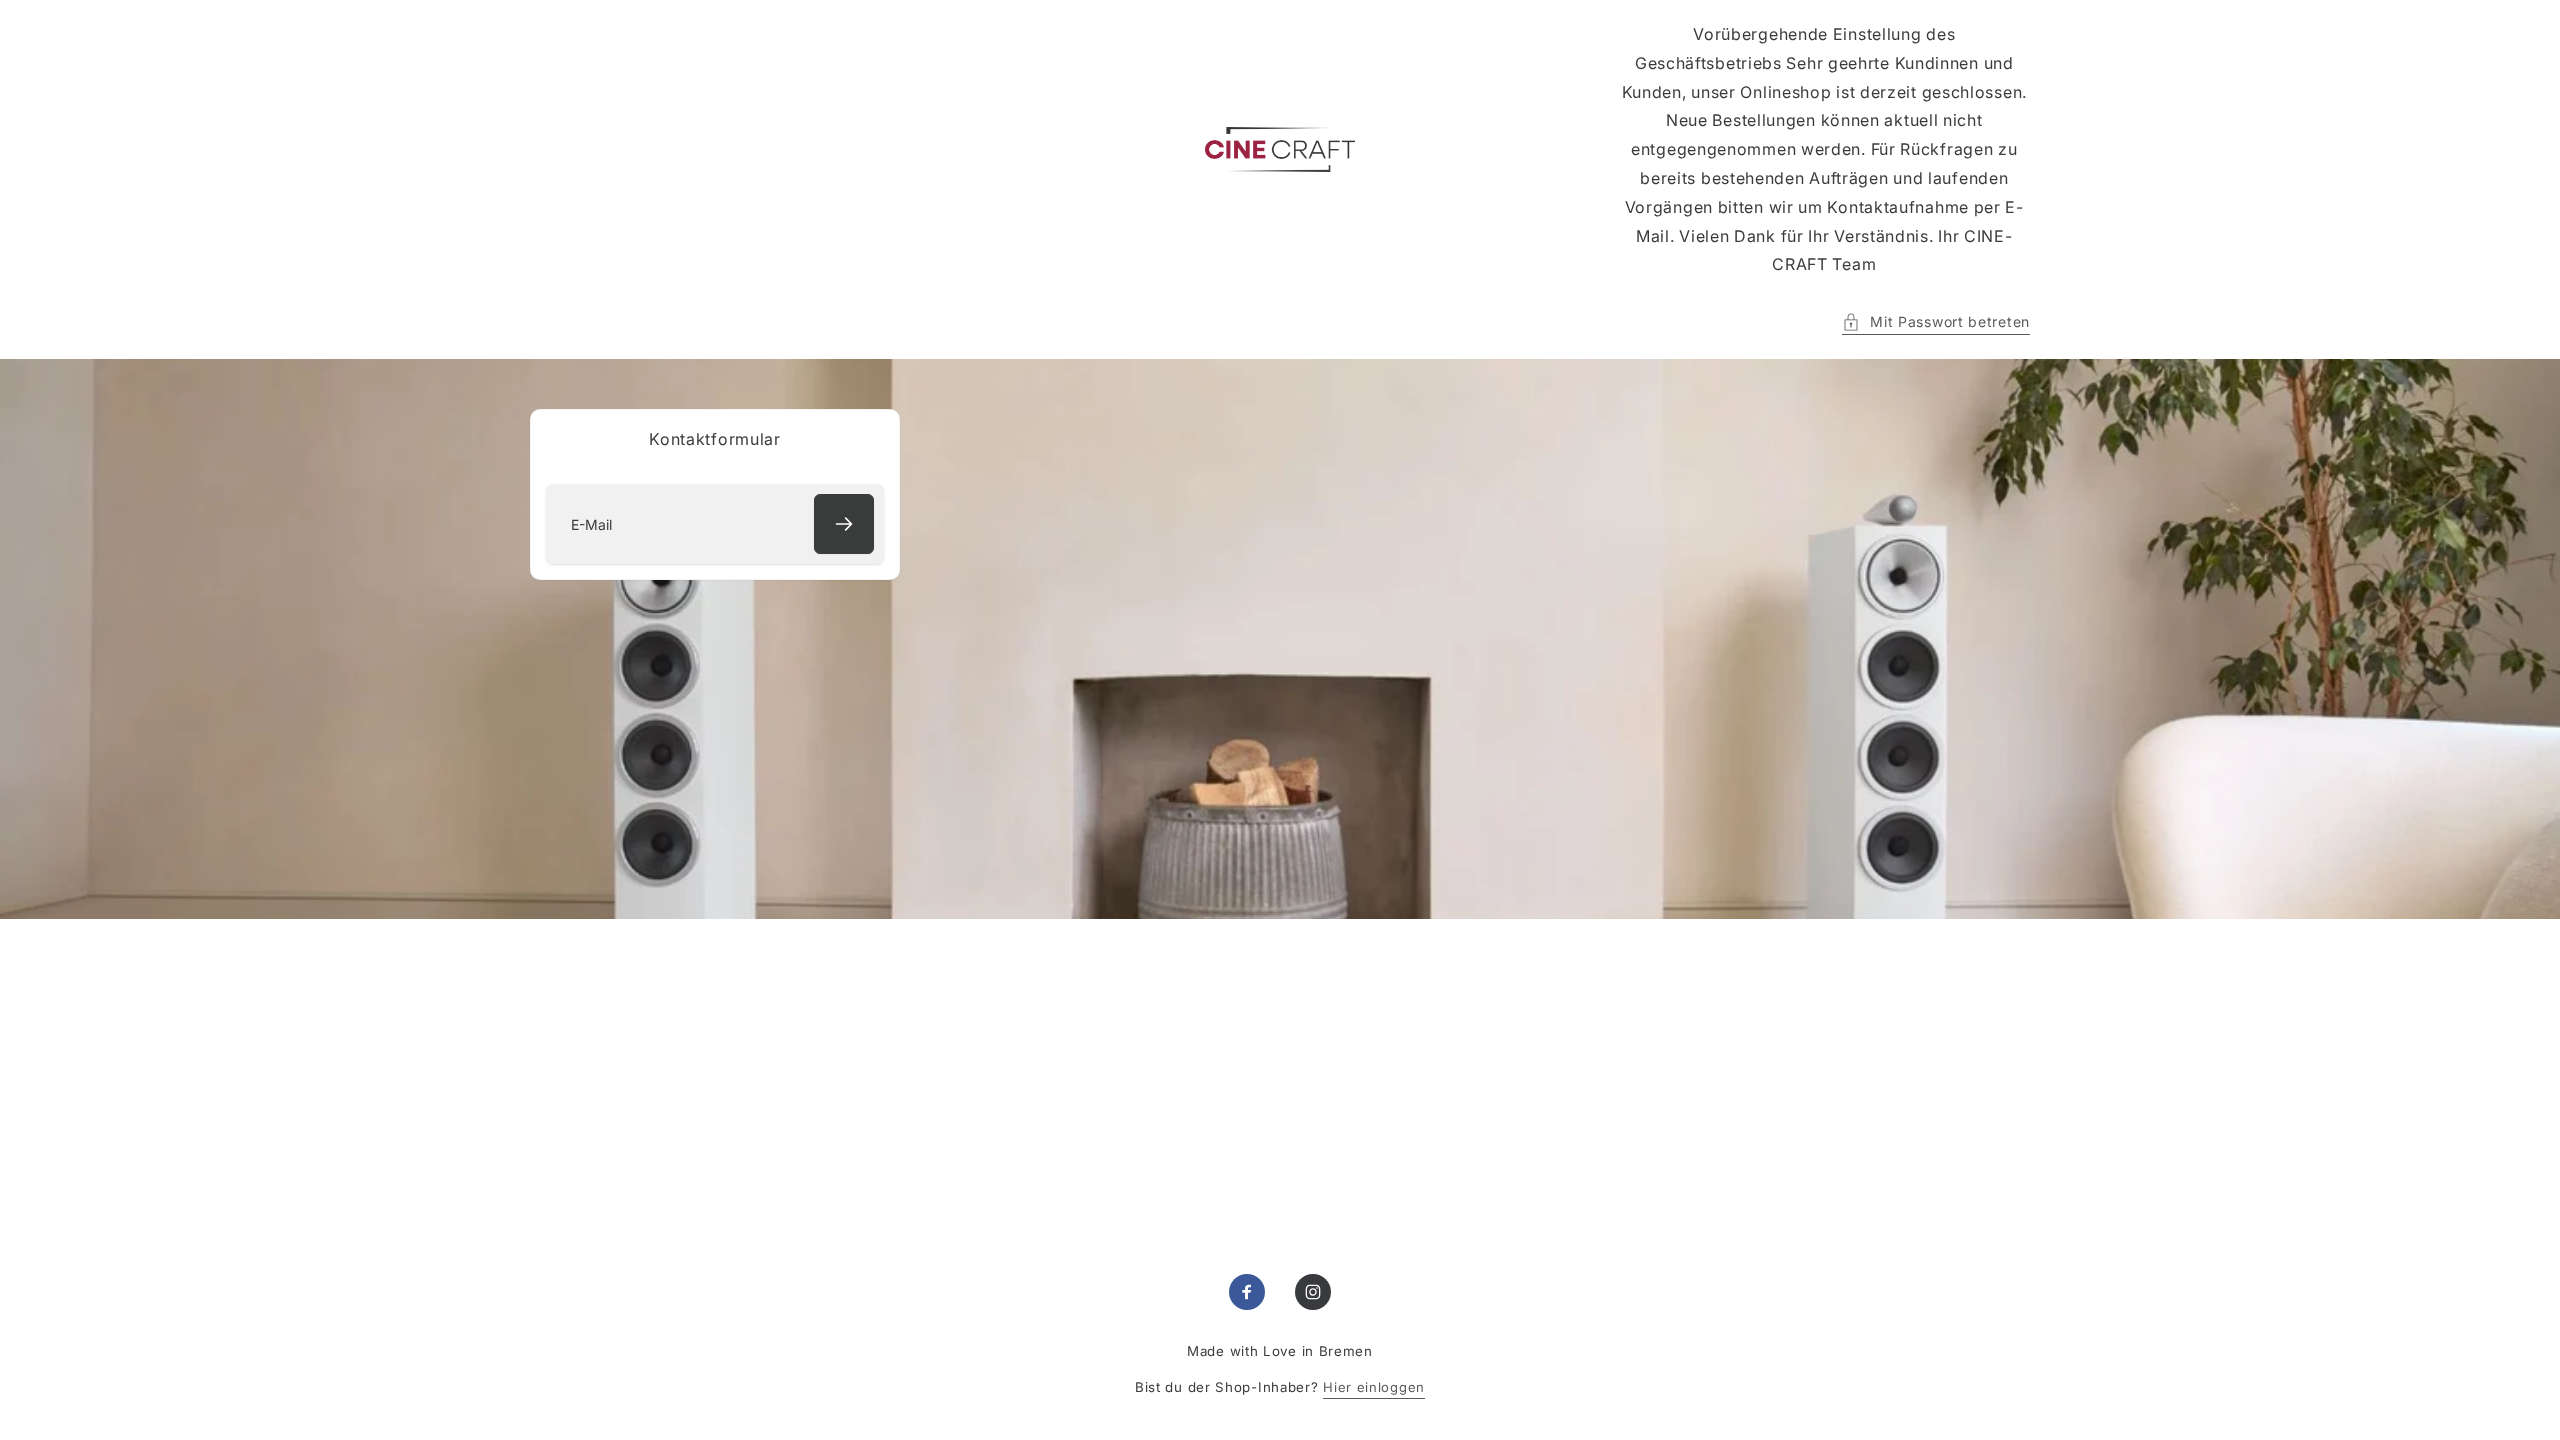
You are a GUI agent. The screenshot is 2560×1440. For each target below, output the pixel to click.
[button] (1936, 321)
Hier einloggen (1374, 1387)
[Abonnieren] (844, 524)
